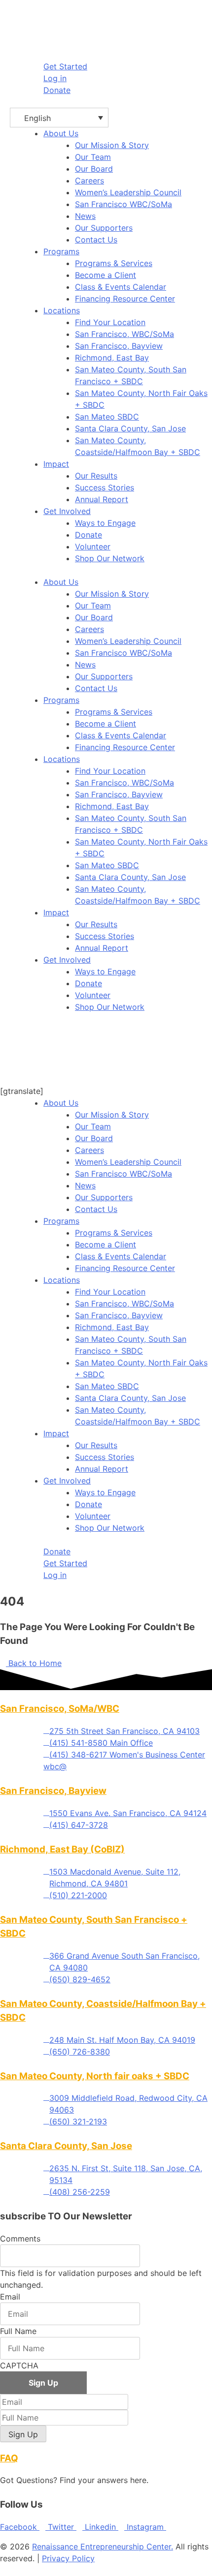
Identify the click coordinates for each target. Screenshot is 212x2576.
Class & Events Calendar (121, 287)
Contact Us (96, 240)
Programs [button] (61, 251)
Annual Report (102, 499)
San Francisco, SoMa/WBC (60, 1709)
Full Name (18, 2331)
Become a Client (106, 275)
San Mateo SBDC (107, 417)
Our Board (94, 169)
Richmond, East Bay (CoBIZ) (62, 1849)
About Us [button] (61, 133)
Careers (89, 181)
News (85, 216)
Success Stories (105, 487)
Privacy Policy (68, 2558)
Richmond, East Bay (112, 358)
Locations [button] (62, 310)
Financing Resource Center (125, 299)
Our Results (96, 476)
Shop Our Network (110, 558)
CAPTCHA (19, 2365)
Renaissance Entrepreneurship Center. (103, 2546)
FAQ (9, 2458)
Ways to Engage (105, 523)
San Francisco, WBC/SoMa (124, 334)
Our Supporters (104, 228)
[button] (59, 118)
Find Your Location (110, 322)
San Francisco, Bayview (119, 346)
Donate (88, 535)
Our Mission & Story (112, 145)
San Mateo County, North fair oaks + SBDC (95, 2076)
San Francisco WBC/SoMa (124, 204)
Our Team (93, 157)
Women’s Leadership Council (128, 192)
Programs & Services (114, 263)
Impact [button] (56, 464)
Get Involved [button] (67, 511)
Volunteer (93, 546)
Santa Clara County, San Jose (130, 428)
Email (10, 2297)
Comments (20, 2239)
